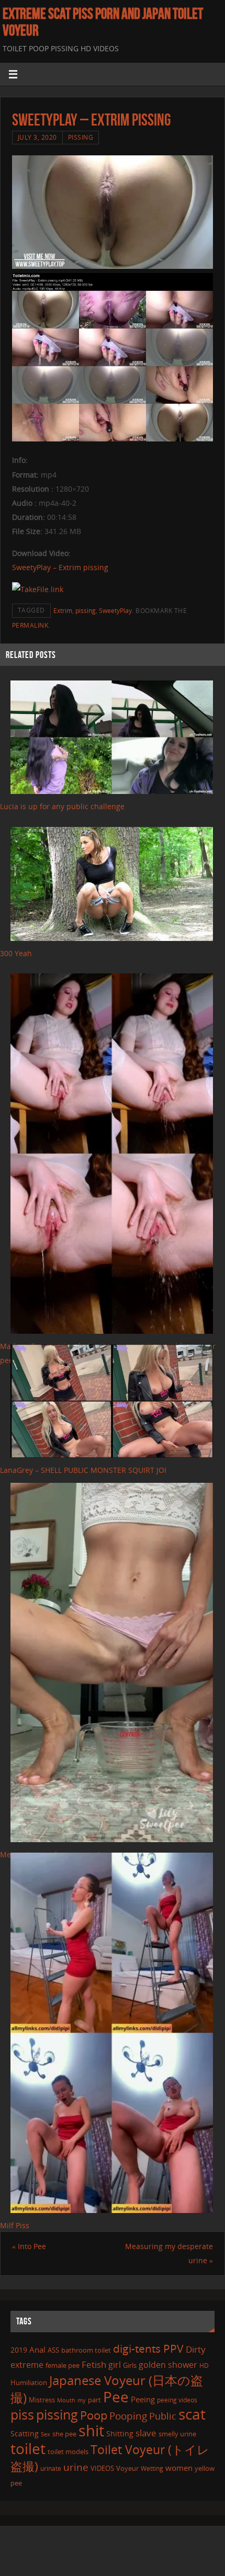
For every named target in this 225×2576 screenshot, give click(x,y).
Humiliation (29, 2382)
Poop (94, 2415)
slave (146, 2433)
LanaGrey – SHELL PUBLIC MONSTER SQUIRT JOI (83, 1470)
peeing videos (177, 2400)
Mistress (42, 2400)
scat (192, 2414)
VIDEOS (102, 2468)
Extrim (63, 611)
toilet (28, 2448)
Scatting (25, 2433)
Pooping (128, 2416)
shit (91, 2431)
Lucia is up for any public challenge (62, 806)
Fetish (94, 2364)
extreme (27, 2365)
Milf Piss (15, 2225)
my (82, 2400)
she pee (64, 2434)
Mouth (66, 2400)
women (179, 2468)
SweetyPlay (115, 611)
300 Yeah (16, 953)
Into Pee (29, 2246)
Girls (130, 2365)
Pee (116, 2397)
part (94, 2400)
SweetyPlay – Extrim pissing (60, 567)
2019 (19, 2350)
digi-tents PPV (148, 2348)
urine (76, 2467)
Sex (46, 2434)
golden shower (168, 2365)
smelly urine (177, 2434)
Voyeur (127, 2468)
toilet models (68, 2452)
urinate (51, 2468)
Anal (37, 2350)
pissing (86, 611)
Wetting (152, 2469)
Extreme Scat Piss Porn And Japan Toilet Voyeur (103, 22)
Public (163, 2416)
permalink (30, 625)
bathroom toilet (86, 2350)
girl (115, 2365)
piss (22, 2414)
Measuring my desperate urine (169, 2253)
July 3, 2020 (37, 137)
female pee (63, 2365)
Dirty (196, 2349)
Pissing (81, 137)
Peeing (143, 2399)
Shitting (120, 2433)
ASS (53, 2350)
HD (204, 2365)
